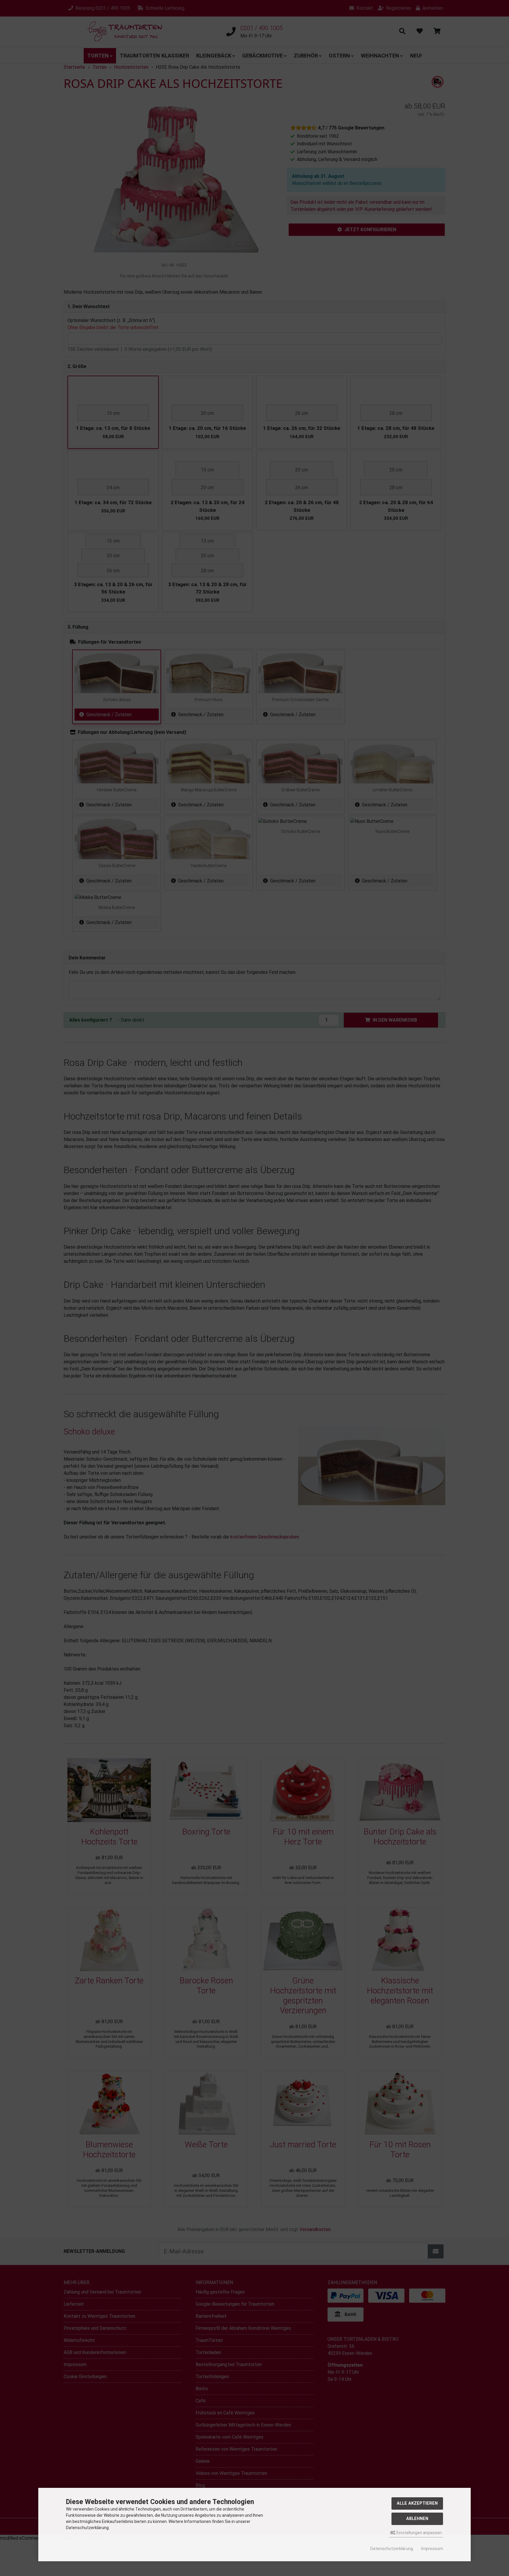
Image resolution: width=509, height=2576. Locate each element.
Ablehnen (417, 2519)
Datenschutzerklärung (392, 2549)
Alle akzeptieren (417, 2503)
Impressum (432, 2549)
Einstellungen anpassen (419, 2533)
